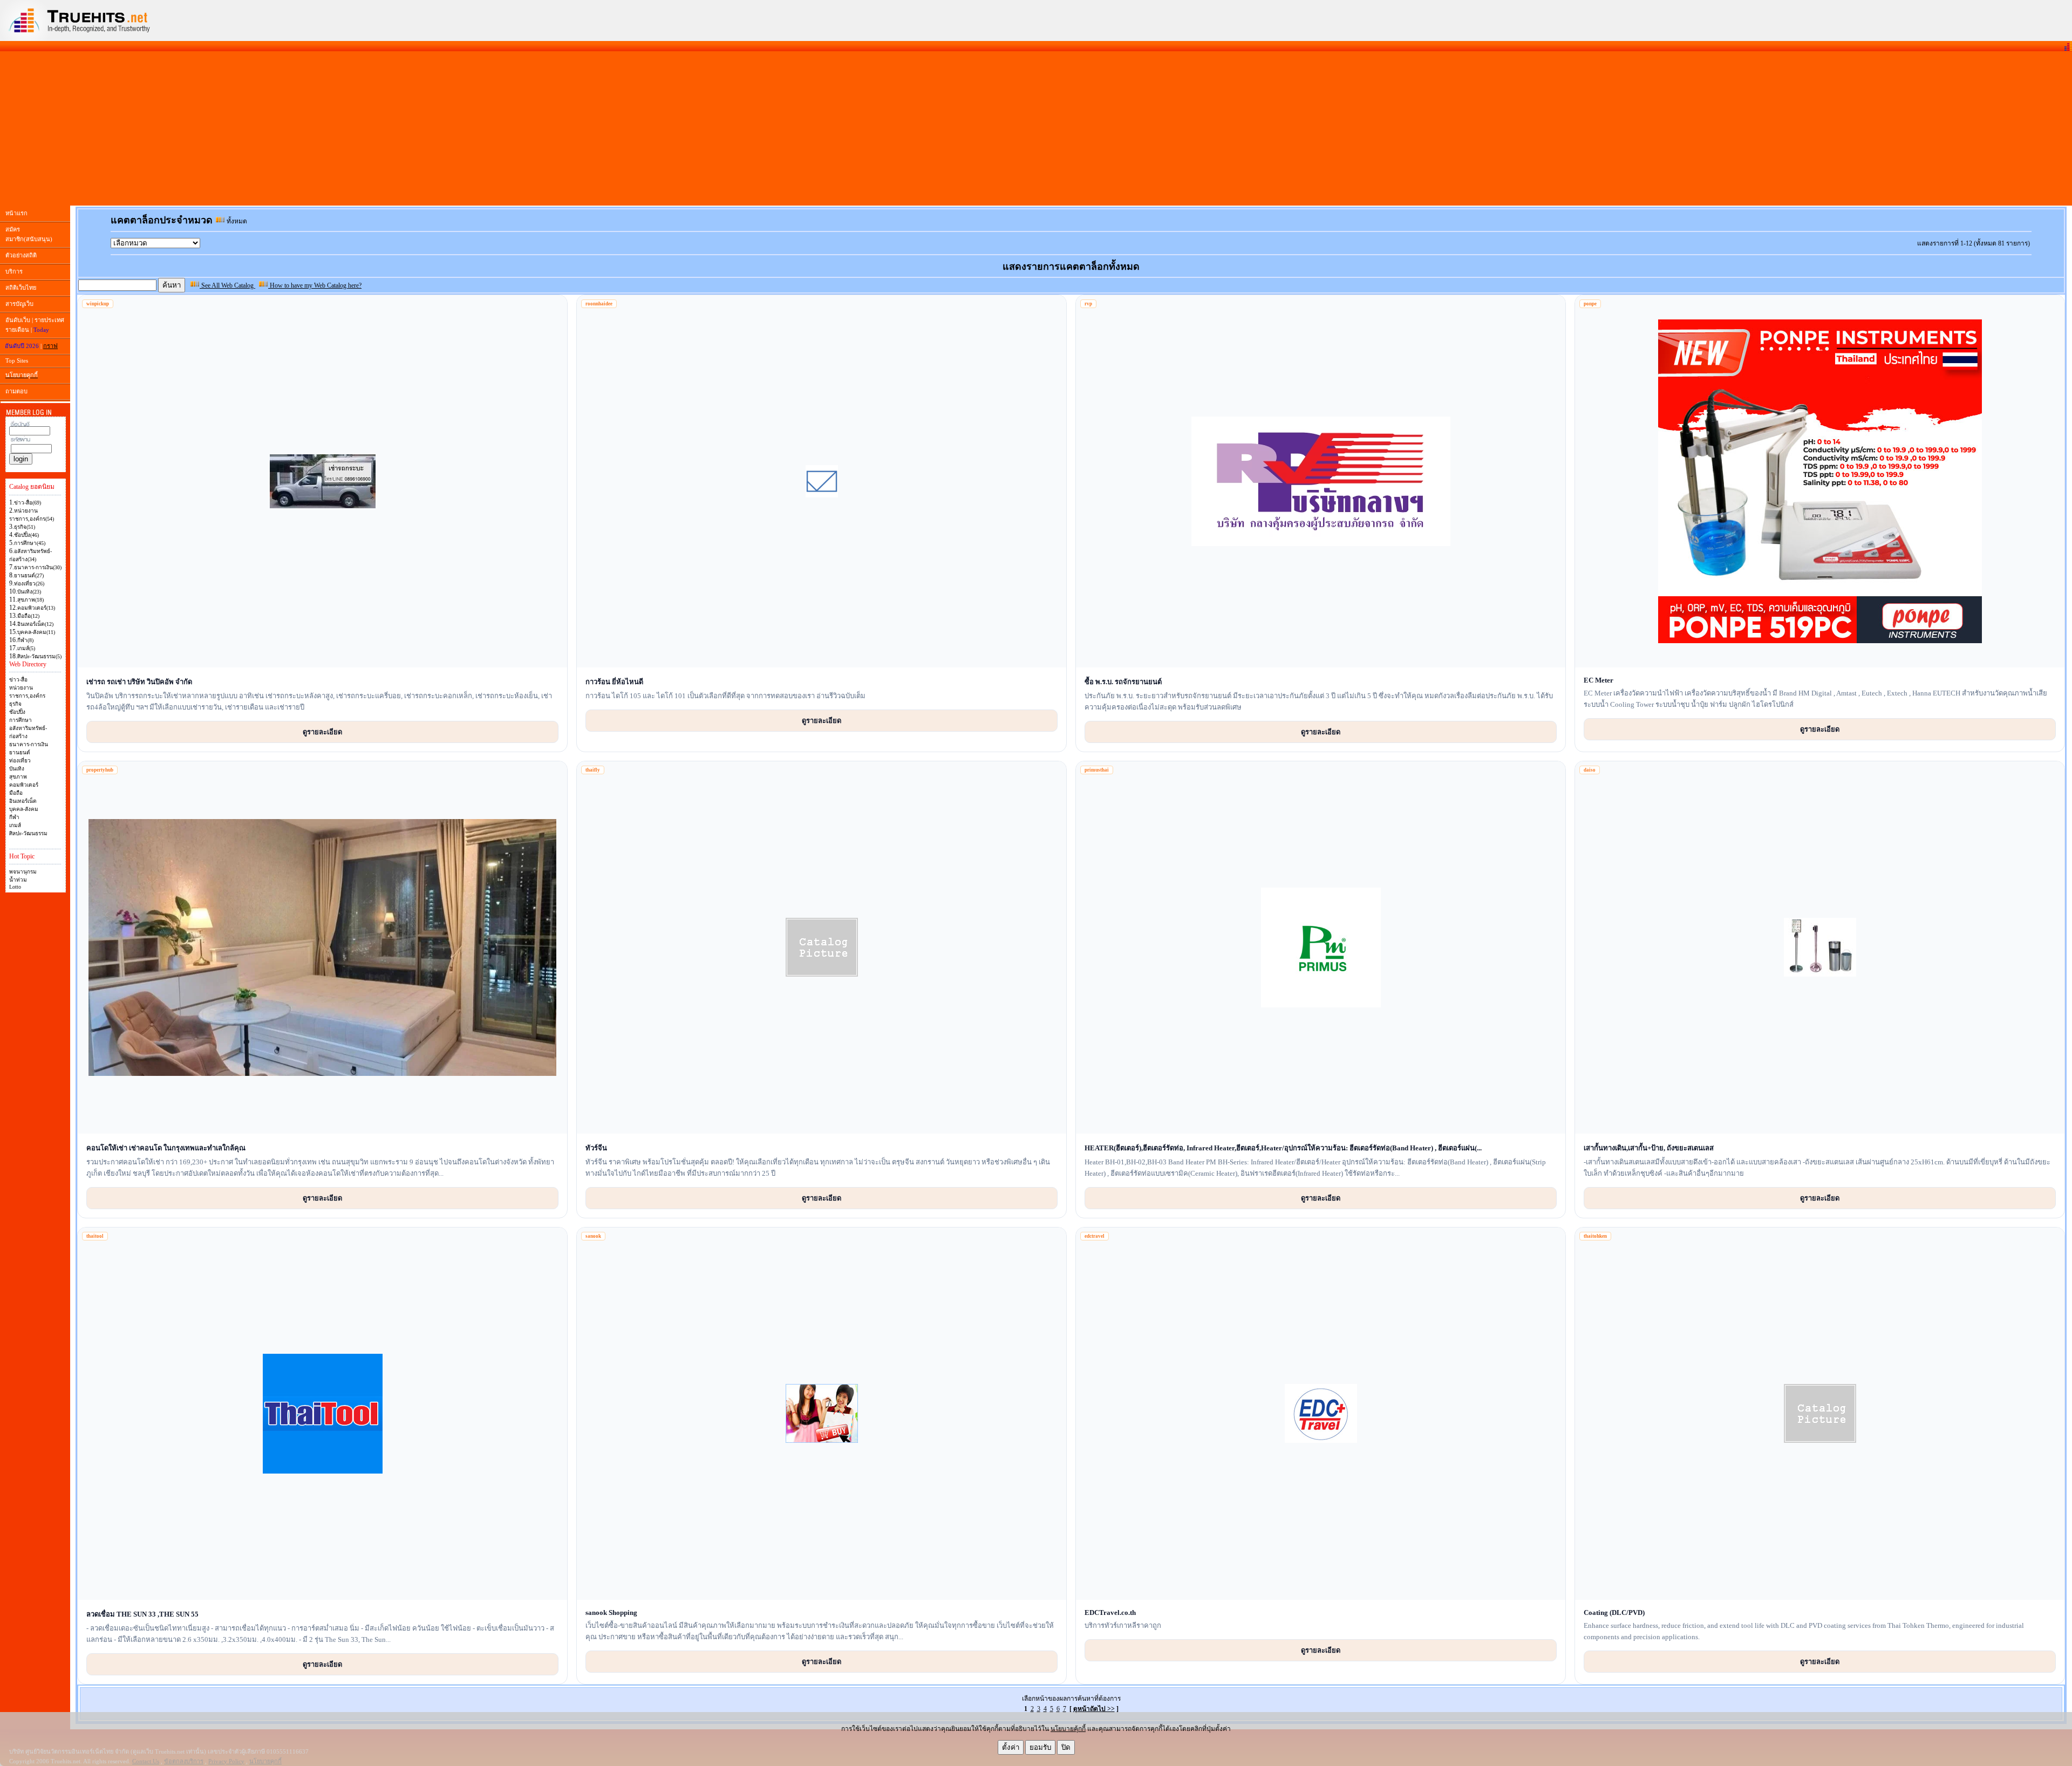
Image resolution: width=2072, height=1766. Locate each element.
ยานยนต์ (20, 752)
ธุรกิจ (15, 704)
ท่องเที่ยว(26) (29, 584)
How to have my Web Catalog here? (315, 285)
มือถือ (16, 793)
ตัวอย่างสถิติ (21, 255)
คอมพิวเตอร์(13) (36, 608)
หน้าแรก (16, 213)
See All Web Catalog (227, 285)
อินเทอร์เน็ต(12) (35, 624)
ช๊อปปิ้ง (17, 712)
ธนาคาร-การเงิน (29, 744)
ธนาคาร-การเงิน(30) (38, 567)
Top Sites (17, 360)
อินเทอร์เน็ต (23, 801)
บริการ (14, 271)
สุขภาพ (18, 777)
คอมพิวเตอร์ (24, 785)
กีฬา (14, 817)
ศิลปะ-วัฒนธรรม (28, 833)
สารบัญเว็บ (19, 304)
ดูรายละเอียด (322, 732)
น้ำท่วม (18, 880)
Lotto (15, 887)
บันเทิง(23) (29, 592)
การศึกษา (21, 720)
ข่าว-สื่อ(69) (28, 503)
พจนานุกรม (23, 872)
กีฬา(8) (25, 640)
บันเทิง (17, 769)
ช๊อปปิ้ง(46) (26, 535)
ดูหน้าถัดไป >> (1094, 1709)
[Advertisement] (1036, 128)
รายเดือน (17, 330)
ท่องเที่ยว (20, 761)
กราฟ (50, 346)
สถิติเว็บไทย (21, 288)
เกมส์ (15, 825)
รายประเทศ (49, 320)
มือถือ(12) (28, 616)
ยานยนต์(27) (29, 575)
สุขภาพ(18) (30, 600)
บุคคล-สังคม (24, 809)
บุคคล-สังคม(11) (36, 632)
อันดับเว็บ (18, 320)
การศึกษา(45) (30, 543)
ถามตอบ (16, 391)
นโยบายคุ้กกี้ (1068, 1729)
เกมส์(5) (26, 648)
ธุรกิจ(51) (25, 527)
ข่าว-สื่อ (18, 680)
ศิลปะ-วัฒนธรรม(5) (39, 656)
